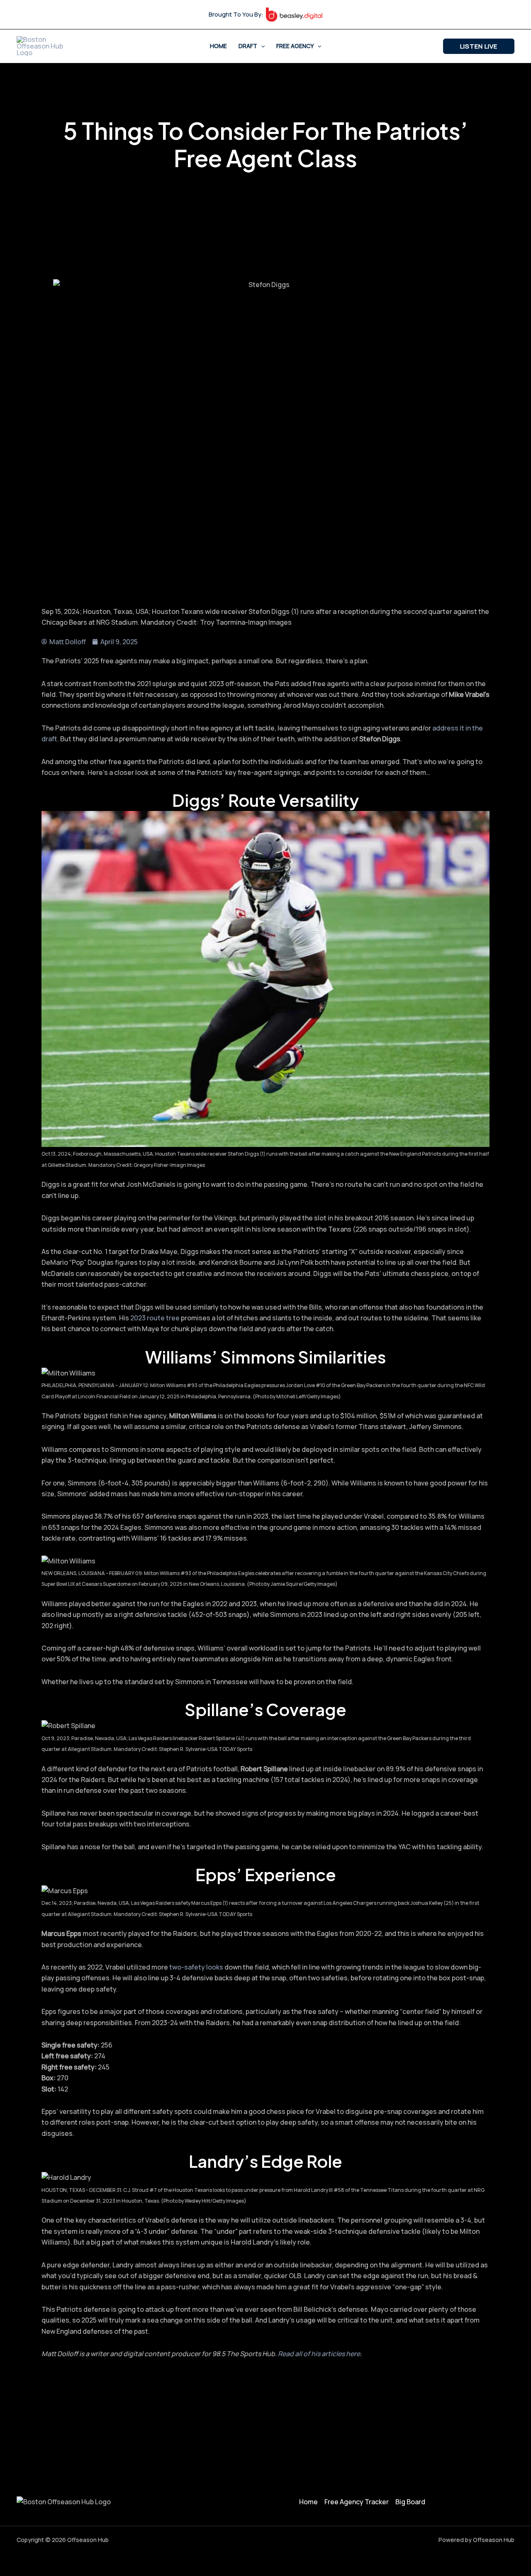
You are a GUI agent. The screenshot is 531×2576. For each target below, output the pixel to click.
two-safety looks (196, 1967)
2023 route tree (155, 1318)
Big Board (410, 2502)
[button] (261, 46)
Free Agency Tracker (357, 2502)
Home (218, 46)
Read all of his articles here (319, 2354)
